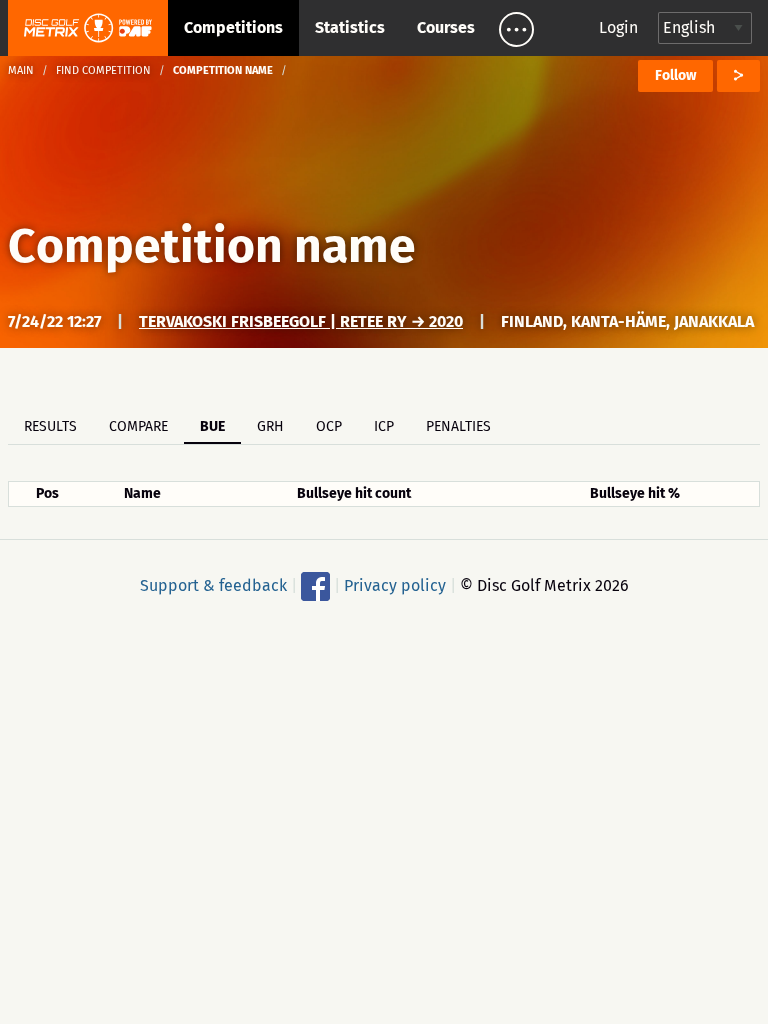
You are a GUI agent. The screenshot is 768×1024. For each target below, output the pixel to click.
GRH (270, 426)
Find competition (103, 70)
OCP (329, 426)
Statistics (350, 27)
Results (50, 426)
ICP (384, 426)
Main (21, 70)
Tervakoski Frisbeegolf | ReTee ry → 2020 (301, 321)
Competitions (233, 27)
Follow (675, 75)
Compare (138, 426)
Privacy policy (395, 585)
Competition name (212, 246)
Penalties (458, 426)
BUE (212, 426)
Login (618, 27)
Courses (446, 27)
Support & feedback (213, 585)
